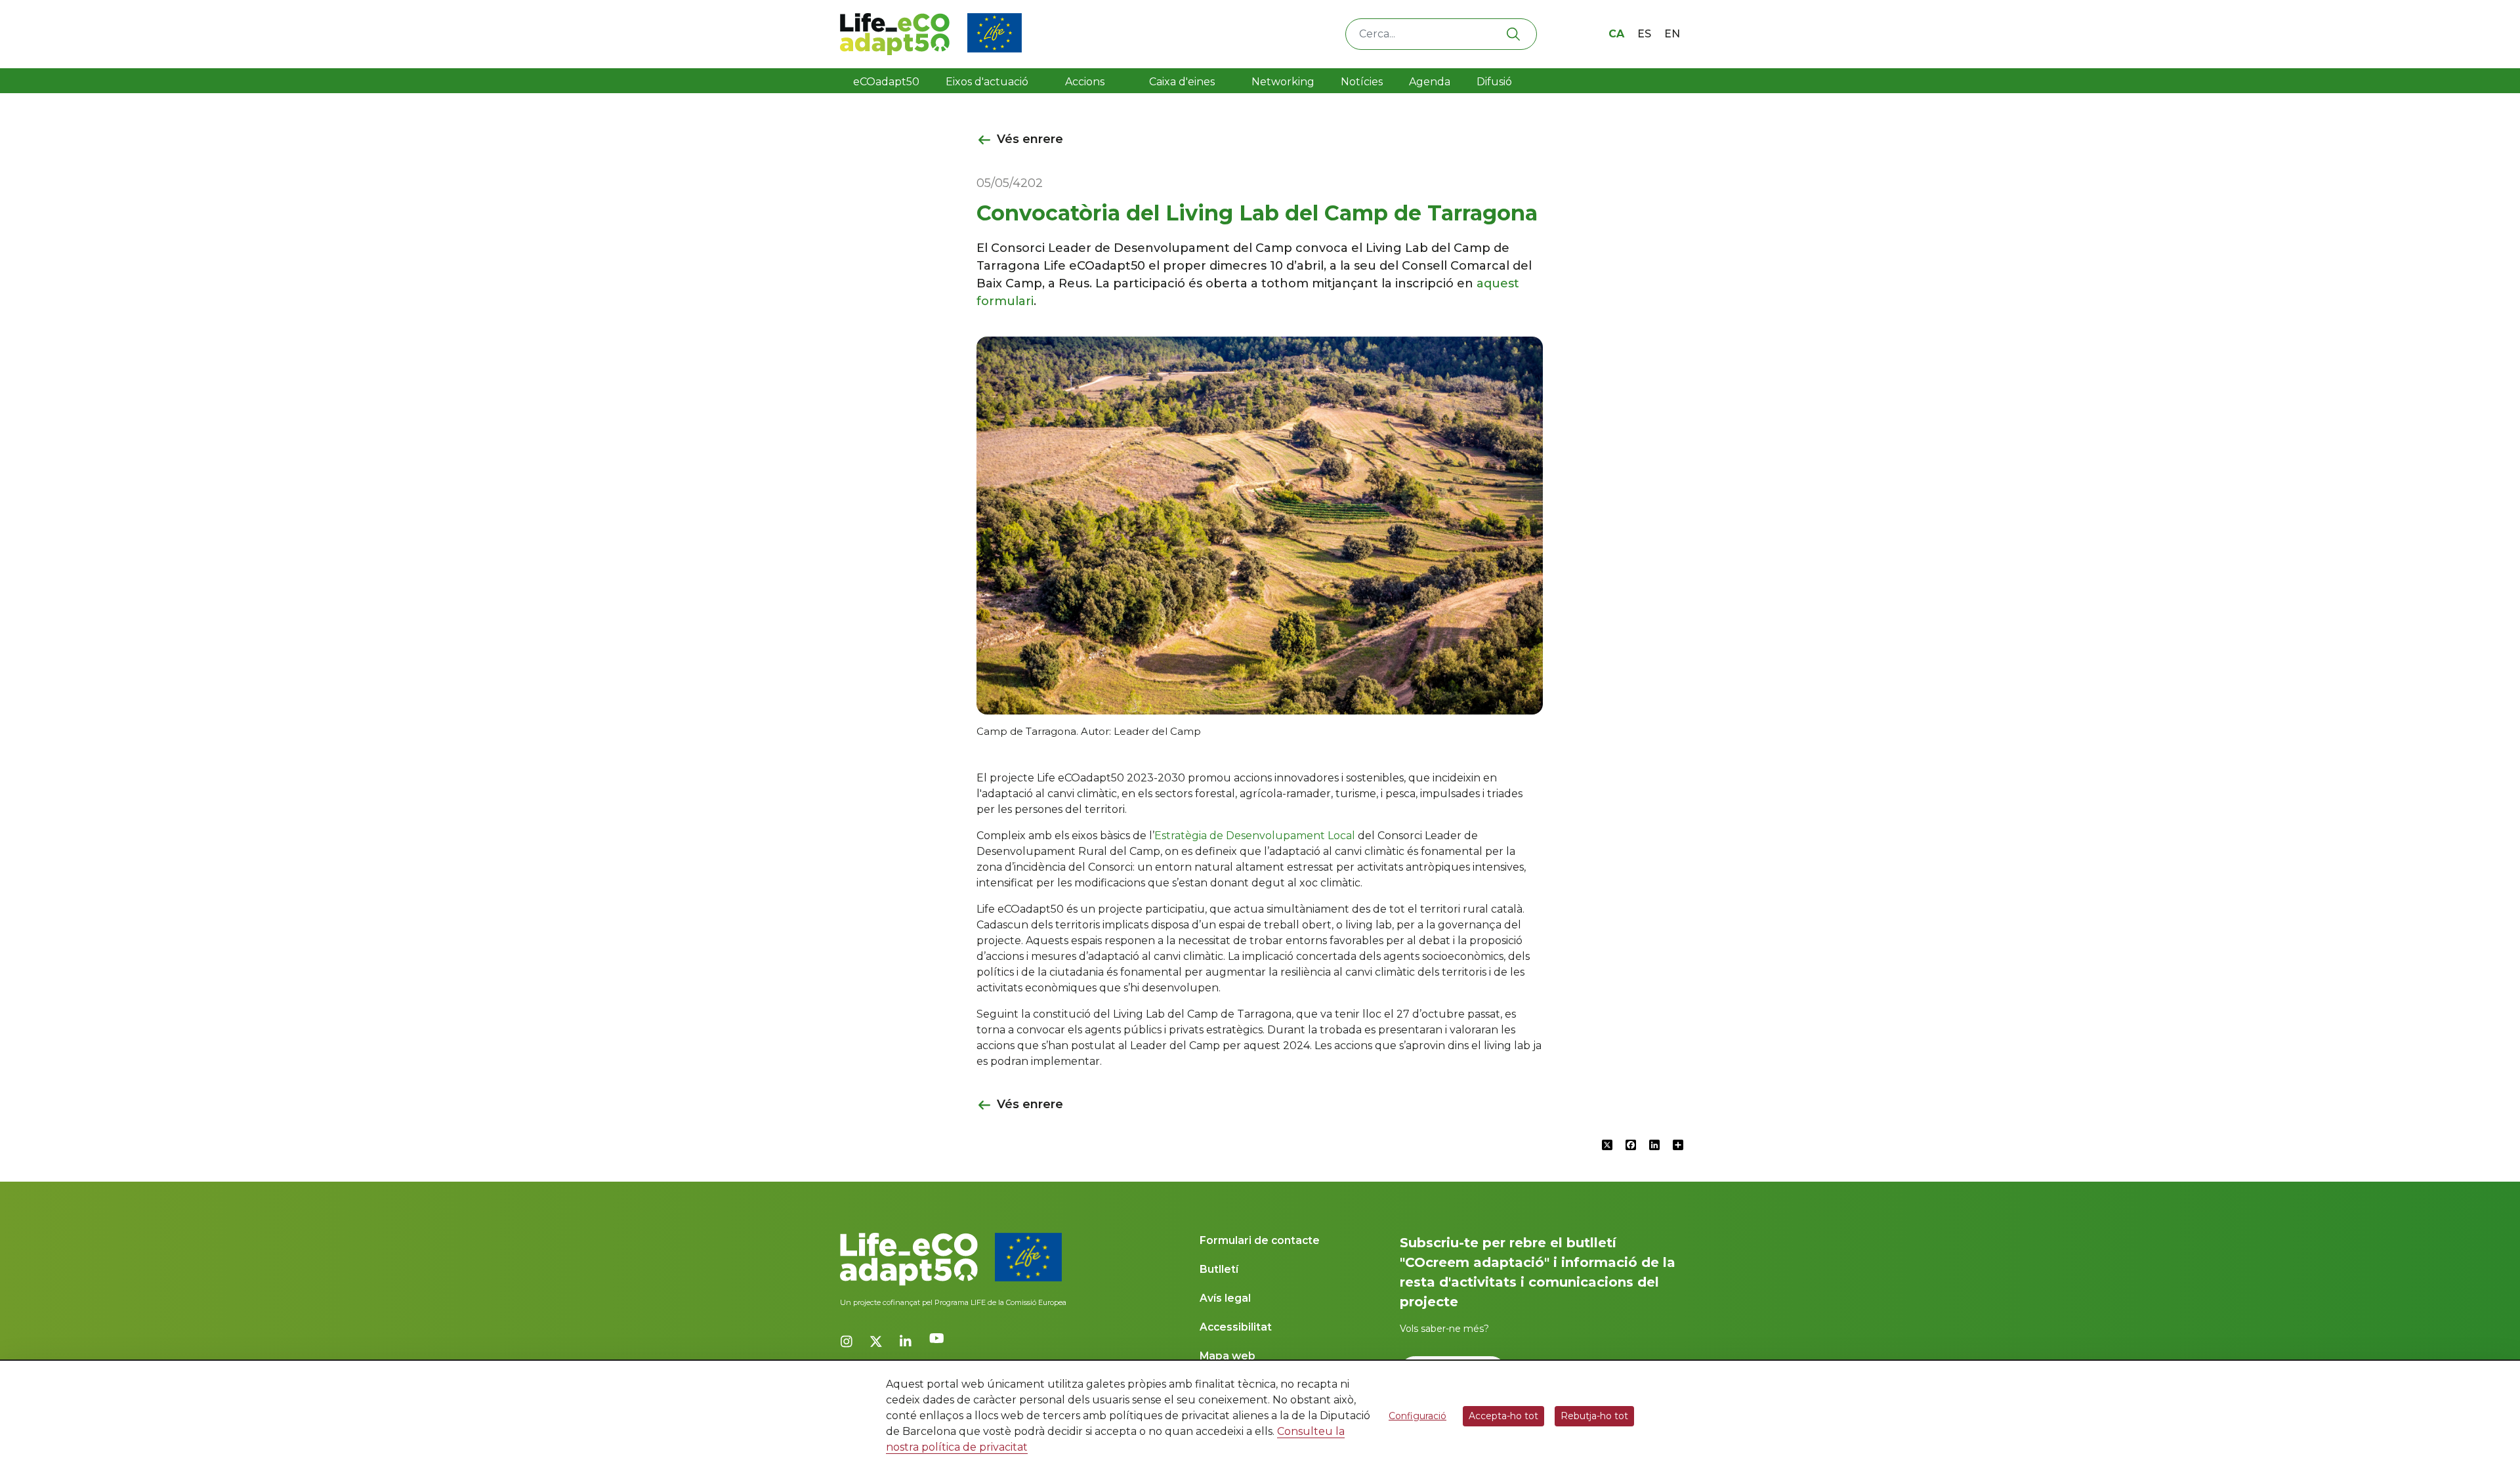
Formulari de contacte (1260, 1240)
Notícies (1362, 82)
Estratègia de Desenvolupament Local (1255, 836)
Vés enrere (1030, 139)
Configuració (1417, 1416)
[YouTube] (937, 1352)
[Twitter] (878, 1342)
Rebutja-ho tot (1594, 1416)
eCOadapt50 (886, 82)
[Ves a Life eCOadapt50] (931, 34)
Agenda (1430, 82)
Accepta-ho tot (1503, 1416)
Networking (1283, 82)
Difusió (1494, 82)
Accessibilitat (1236, 1327)
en (1672, 34)
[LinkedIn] (907, 1342)
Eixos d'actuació (987, 82)
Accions (1085, 82)
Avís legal (1225, 1298)
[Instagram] (848, 1342)
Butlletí (1219, 1269)
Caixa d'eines (1183, 82)
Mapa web (1228, 1356)
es (1644, 34)
